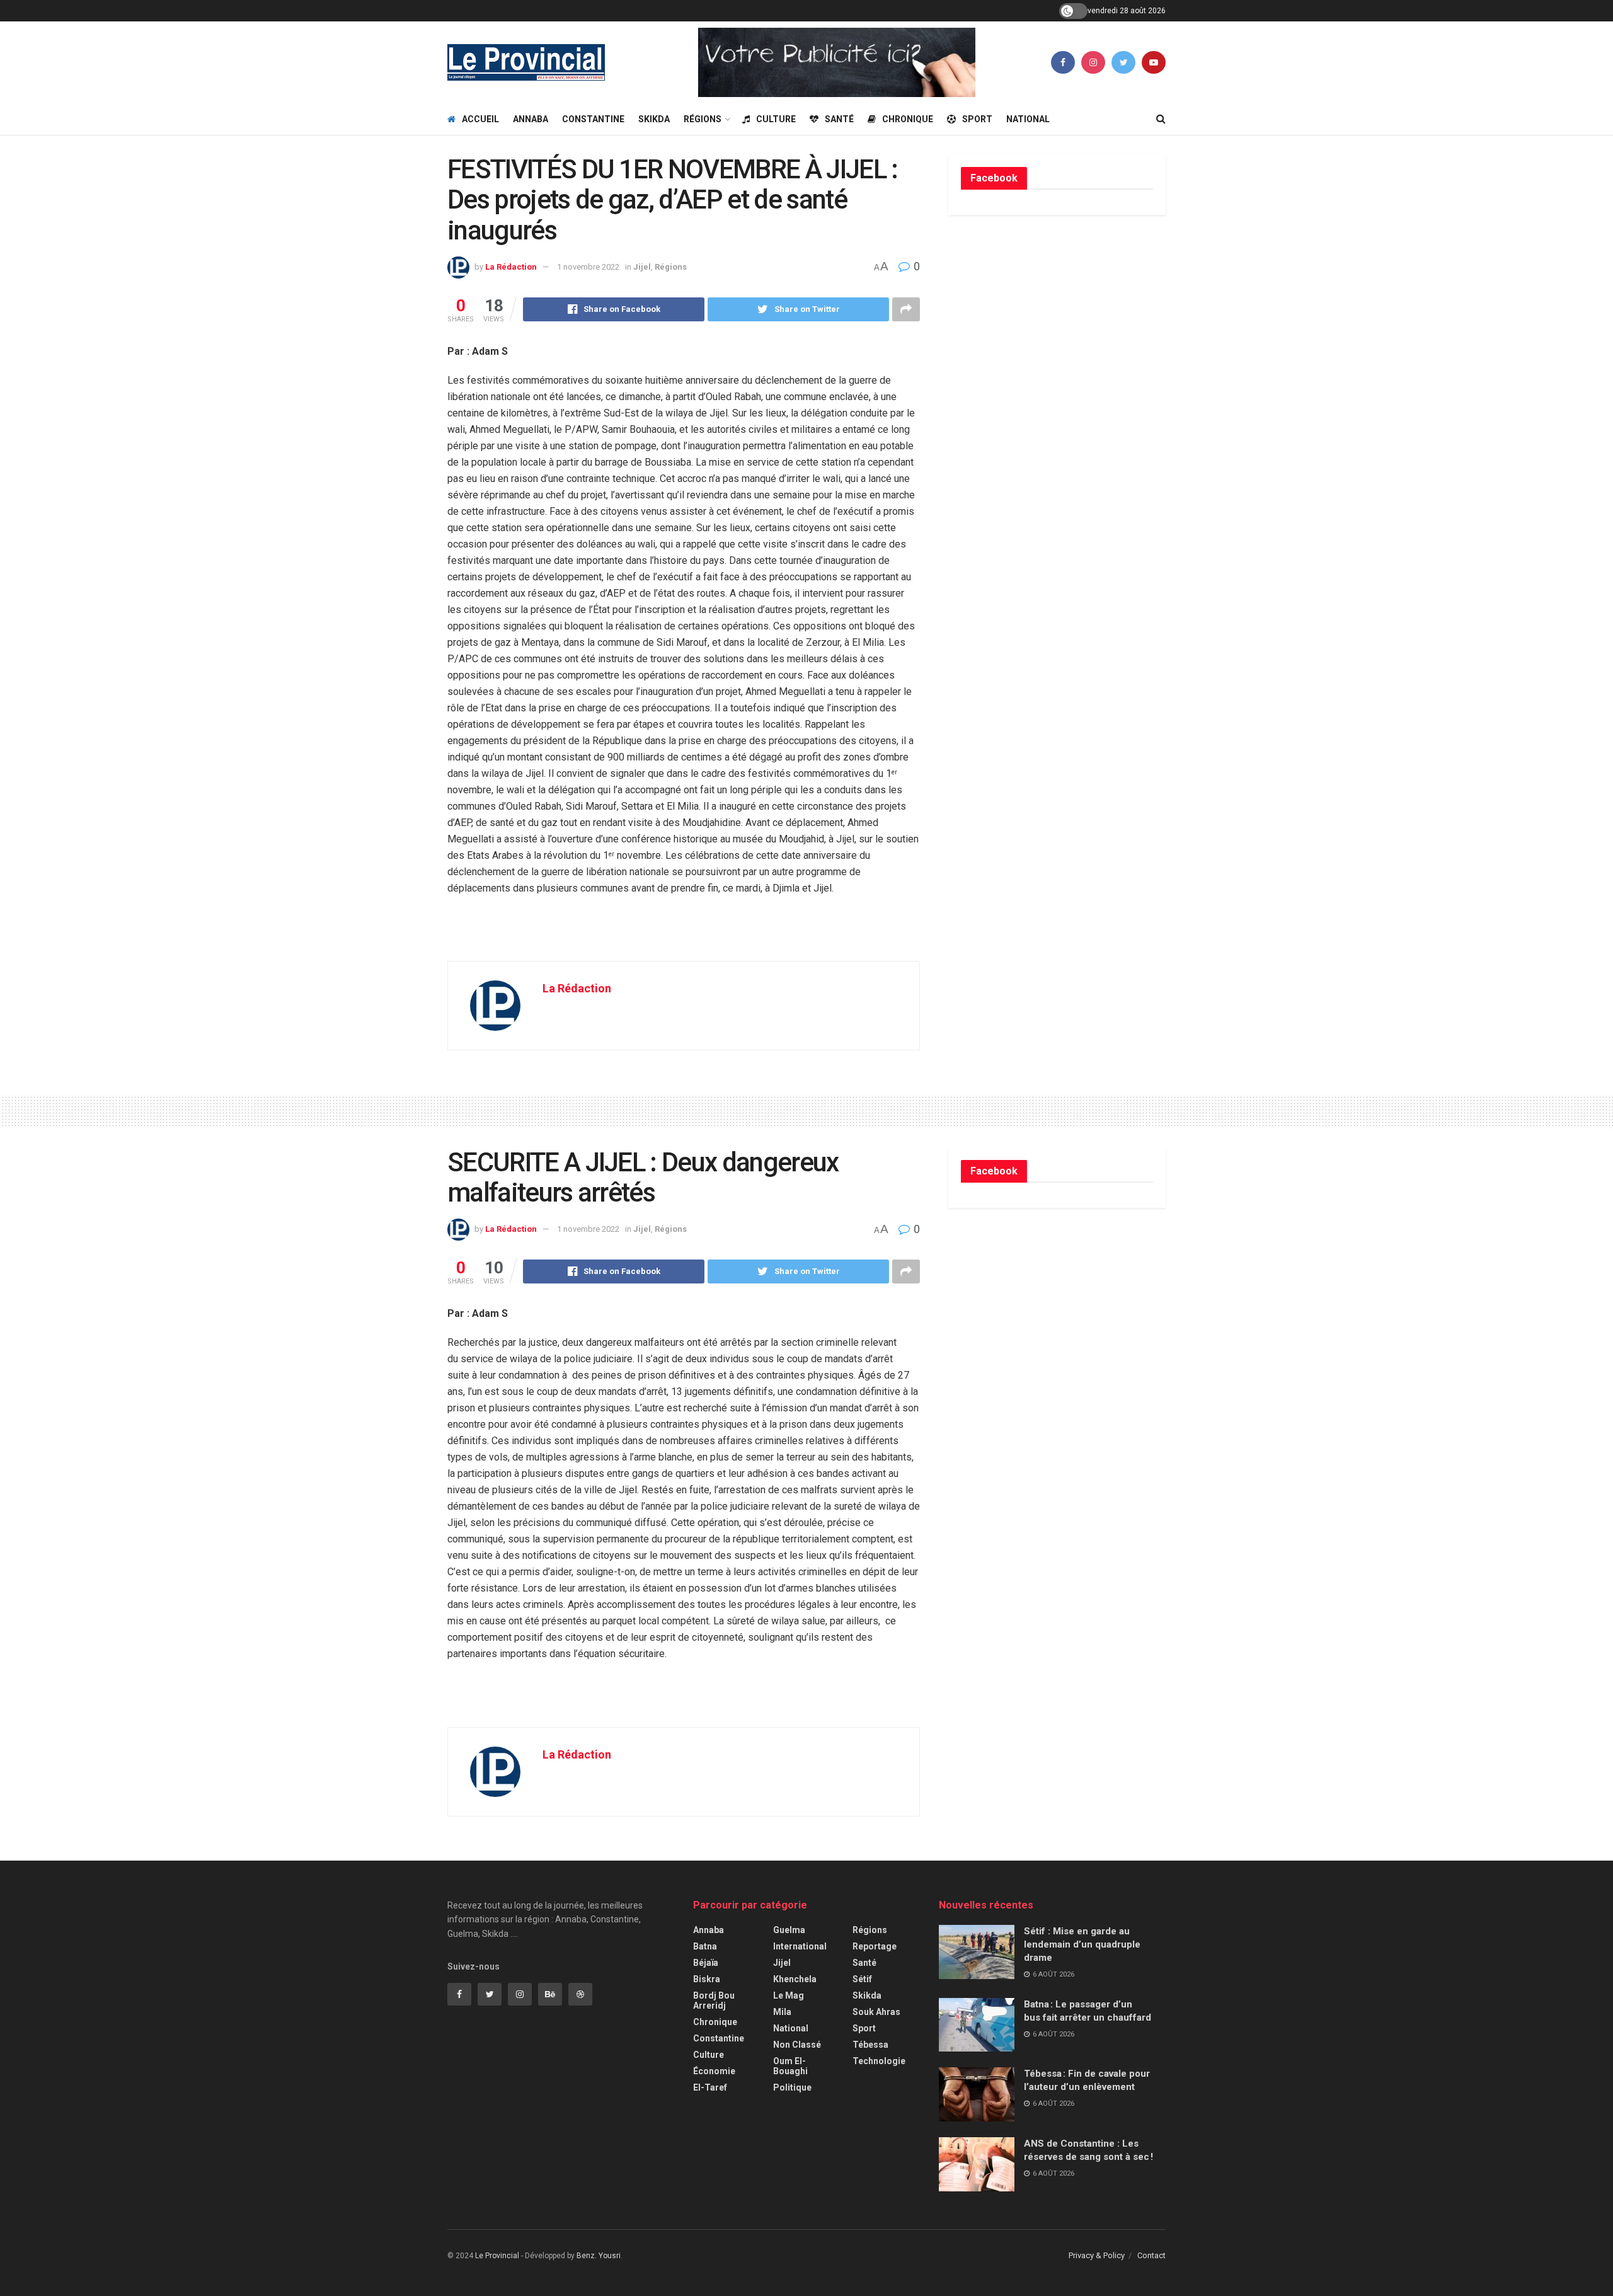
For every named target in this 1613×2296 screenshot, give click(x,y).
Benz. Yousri (599, 2256)
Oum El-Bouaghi (790, 2066)
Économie (714, 2071)
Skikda (654, 119)
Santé (839, 119)
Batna (705, 1946)
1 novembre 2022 (588, 267)
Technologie (879, 2061)
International (800, 1946)
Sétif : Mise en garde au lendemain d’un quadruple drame (1082, 1944)
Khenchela (795, 1979)
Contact (1151, 2255)
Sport (977, 119)
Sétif (862, 1979)
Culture (776, 119)
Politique (792, 2087)
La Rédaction (511, 267)
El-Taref (710, 2087)
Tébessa (870, 2045)
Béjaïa (706, 1963)
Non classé (797, 2045)
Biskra (707, 1979)
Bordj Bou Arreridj (714, 2000)
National (1028, 119)
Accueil (480, 119)
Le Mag (789, 1995)
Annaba (531, 119)
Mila (782, 2012)
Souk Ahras (876, 2012)
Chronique (908, 119)
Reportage (875, 1946)
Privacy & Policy (1097, 2255)
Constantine (593, 119)
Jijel (642, 267)
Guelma (789, 1930)
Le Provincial (497, 2256)
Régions (703, 119)
